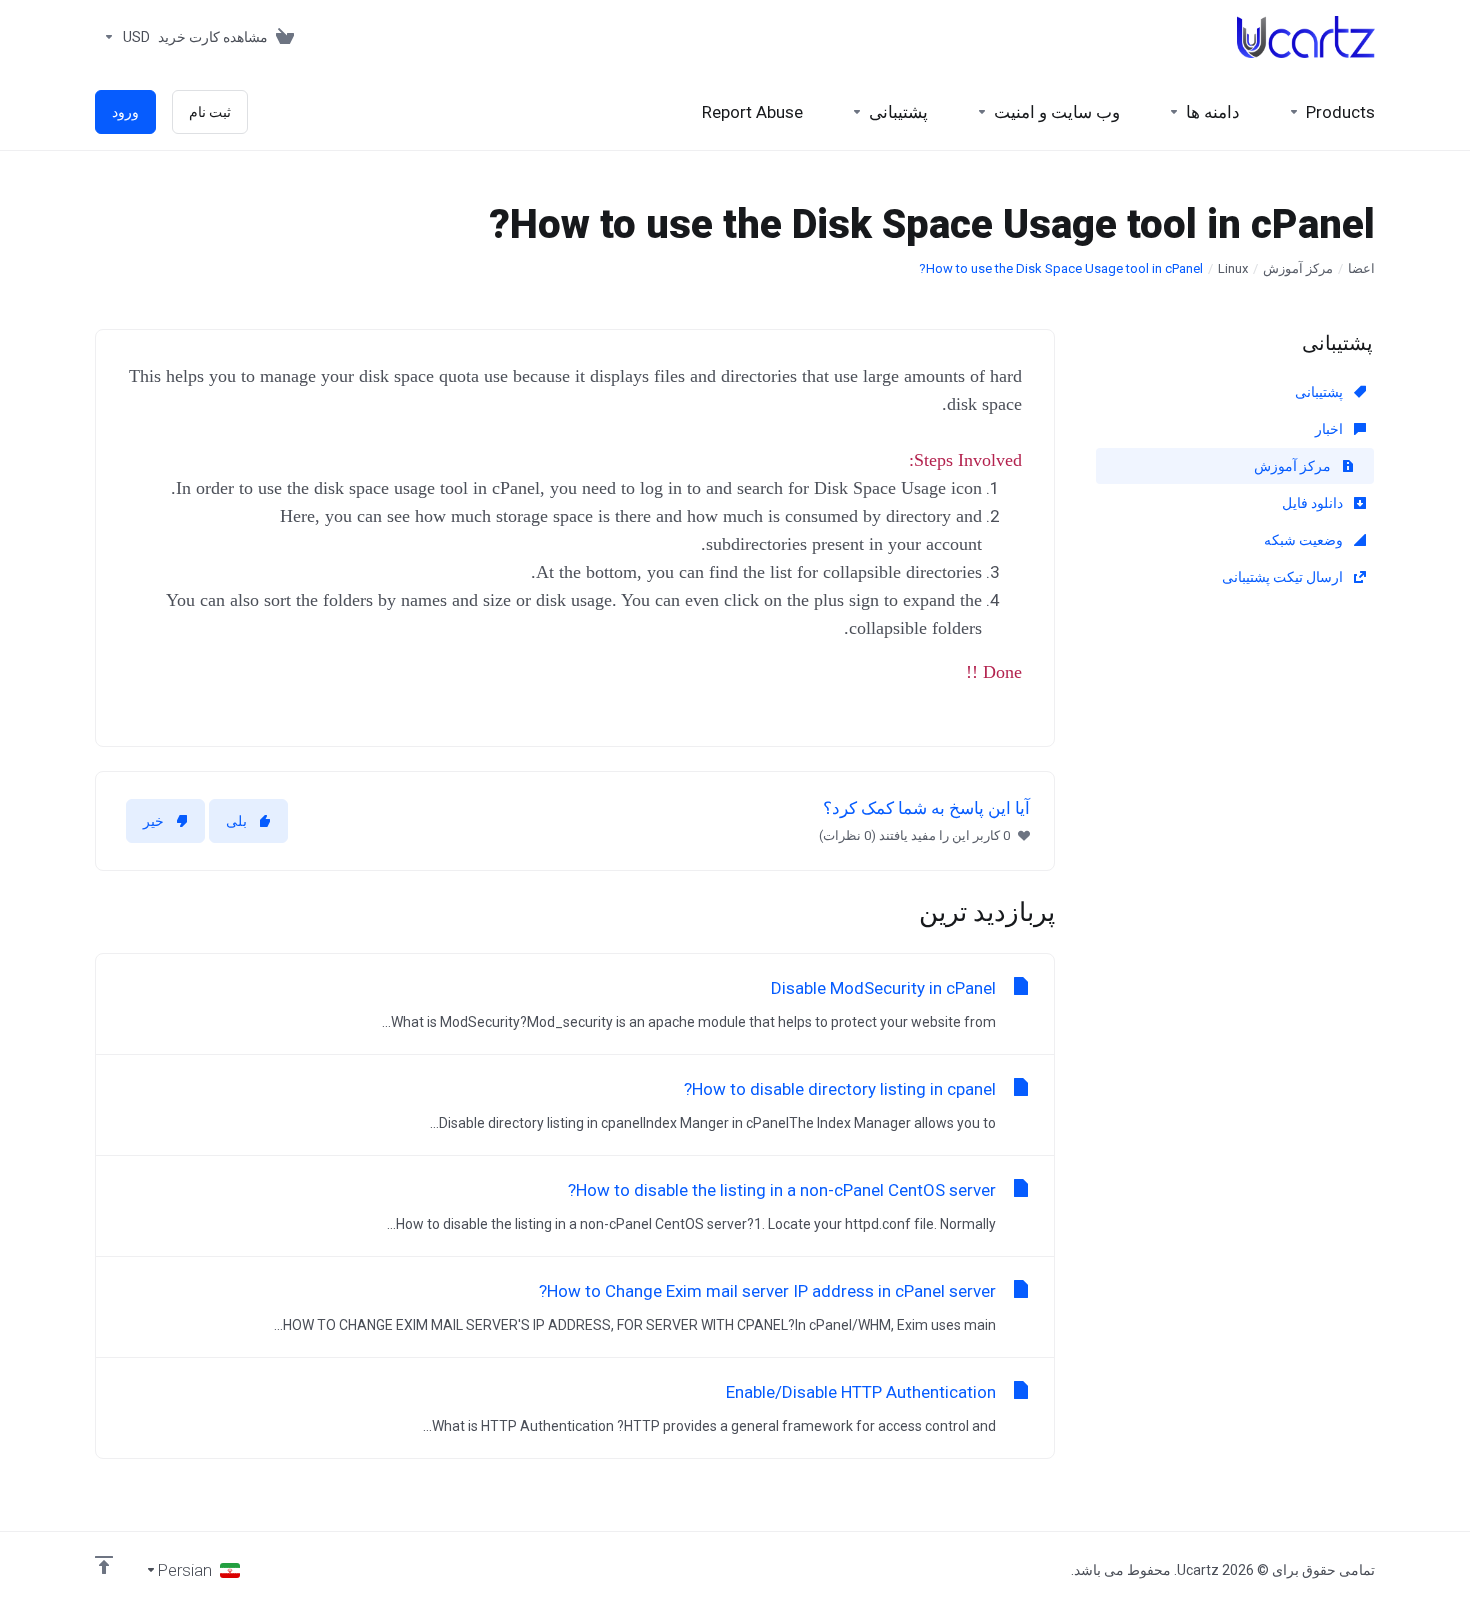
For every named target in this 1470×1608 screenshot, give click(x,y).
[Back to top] (104, 1565)
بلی (236, 821)
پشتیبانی (1320, 392)
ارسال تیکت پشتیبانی (1284, 577)
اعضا (1361, 268)
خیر (153, 821)
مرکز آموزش (1298, 268)
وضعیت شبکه (1305, 540)
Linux (1233, 268)
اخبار (1330, 429)
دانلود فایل (1314, 503)
